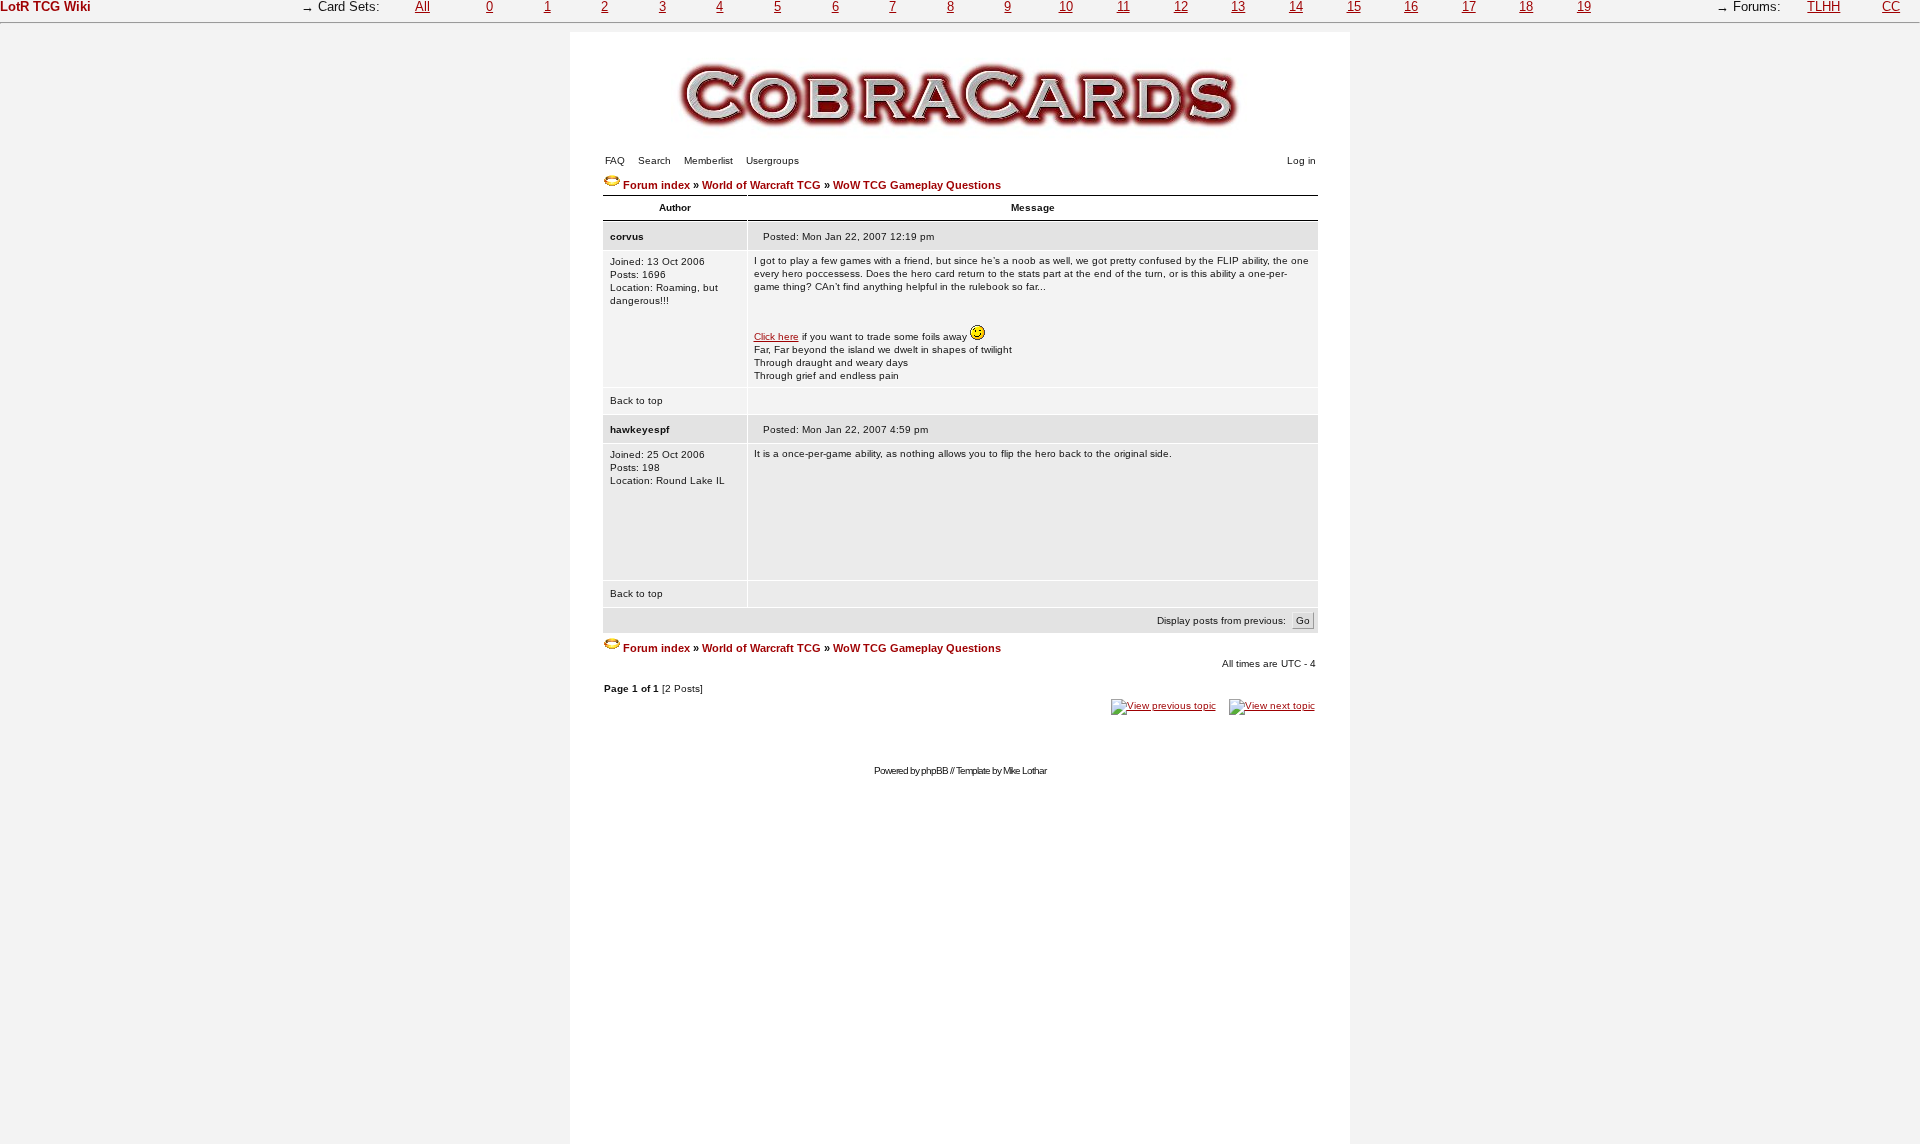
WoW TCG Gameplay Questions (917, 185)
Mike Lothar (1024, 770)
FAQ (615, 160)
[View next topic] (1272, 705)
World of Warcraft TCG (761, 185)
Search (654, 160)
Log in (1301, 160)
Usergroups (772, 160)
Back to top (636, 400)
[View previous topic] (1163, 705)
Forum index (656, 185)
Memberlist (708, 160)
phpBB (934, 770)
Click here (776, 336)
